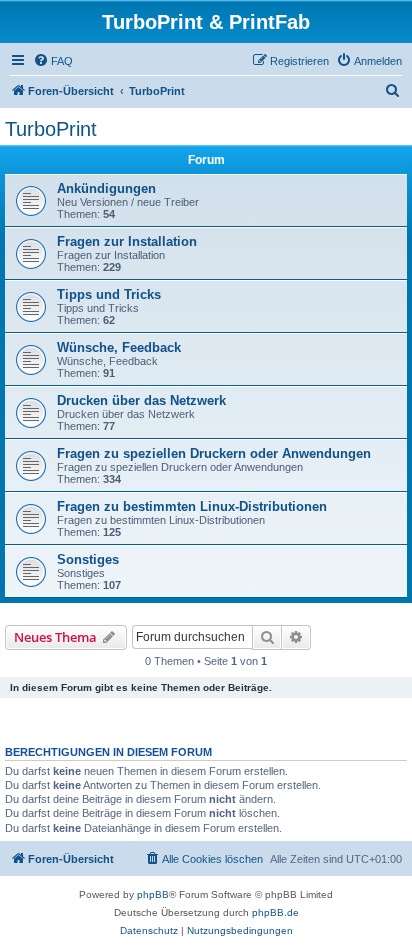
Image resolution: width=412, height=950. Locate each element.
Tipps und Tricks (109, 294)
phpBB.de (275, 912)
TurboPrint (51, 129)
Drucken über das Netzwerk (141, 400)
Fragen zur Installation (127, 241)
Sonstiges (88, 559)
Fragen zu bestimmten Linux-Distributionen (192, 506)
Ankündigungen (106, 188)
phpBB (153, 894)
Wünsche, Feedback (119, 347)
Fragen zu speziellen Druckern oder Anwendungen (214, 453)
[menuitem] (53, 61)
